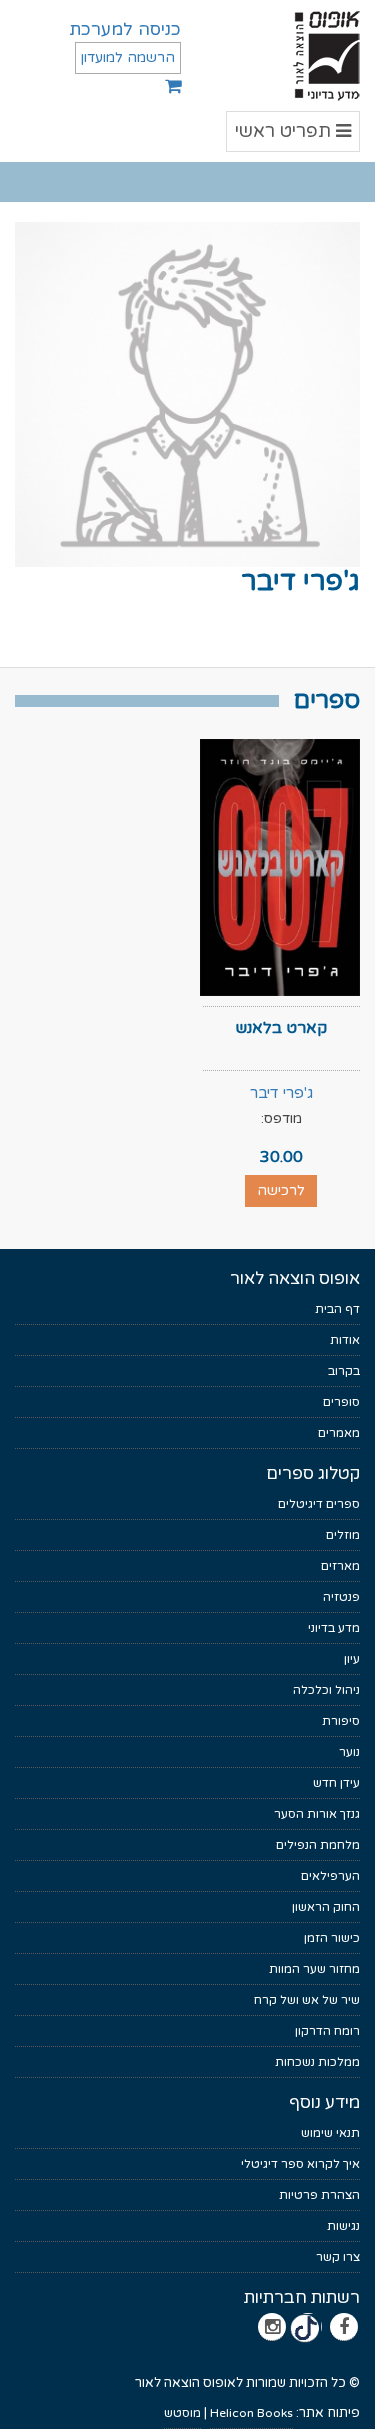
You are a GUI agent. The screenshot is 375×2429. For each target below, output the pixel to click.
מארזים (340, 1566)
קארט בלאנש (281, 1028)
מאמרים (339, 1433)
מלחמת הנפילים (318, 1845)
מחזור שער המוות (314, 1969)
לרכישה (281, 1190)
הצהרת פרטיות (319, 2195)
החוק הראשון (326, 1907)
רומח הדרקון (327, 2031)
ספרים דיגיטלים (319, 1504)
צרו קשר (338, 2257)
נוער (349, 1752)
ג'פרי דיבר (281, 1093)
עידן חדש (336, 1783)
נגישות (343, 2226)
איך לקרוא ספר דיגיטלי (300, 2164)
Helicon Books (251, 2413)
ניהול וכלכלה (326, 1690)
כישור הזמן (332, 1938)
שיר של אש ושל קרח (307, 2000)
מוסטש (182, 2413)
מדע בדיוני (334, 1628)
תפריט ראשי (293, 135)
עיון (352, 1659)
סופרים (341, 1402)
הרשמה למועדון (128, 57)
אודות (345, 1340)
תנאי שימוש (330, 2133)
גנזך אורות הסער (317, 1814)
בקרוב (344, 1371)
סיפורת (341, 1721)
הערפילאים (330, 1876)
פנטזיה (341, 1597)
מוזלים (343, 1535)
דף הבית (337, 1309)
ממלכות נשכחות (317, 2062)
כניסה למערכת (125, 29)
